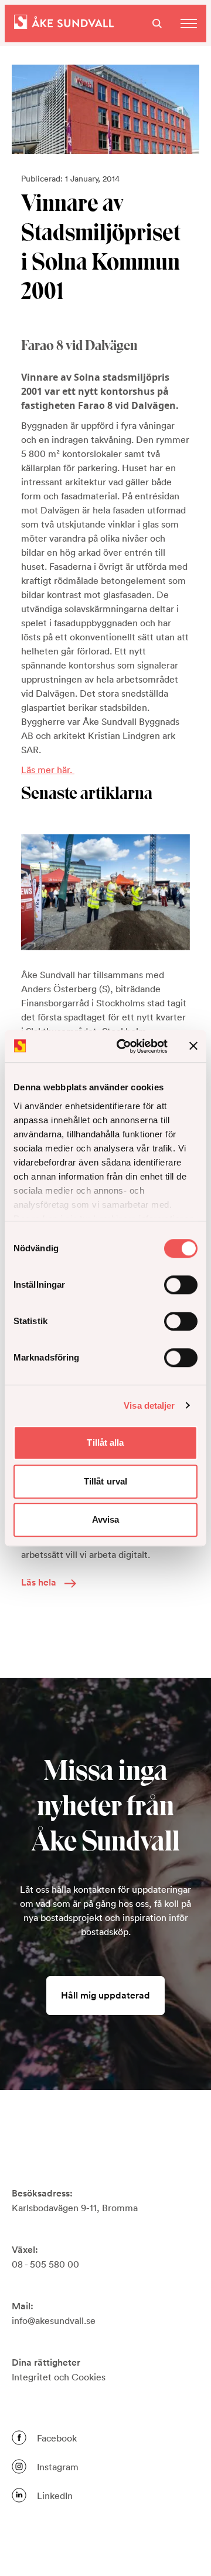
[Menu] (189, 23)
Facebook (57, 2438)
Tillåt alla (105, 1443)
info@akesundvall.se (54, 2320)
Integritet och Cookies (59, 2377)
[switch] (181, 1285)
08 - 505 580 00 (45, 2264)
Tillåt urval (105, 1481)
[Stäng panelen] (193, 1046)
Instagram (58, 2467)
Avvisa (106, 1519)
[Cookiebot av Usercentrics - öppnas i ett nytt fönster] (124, 1046)
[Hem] (64, 23)
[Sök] (157, 23)
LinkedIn (55, 2496)
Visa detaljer (149, 1405)
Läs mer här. (48, 770)
